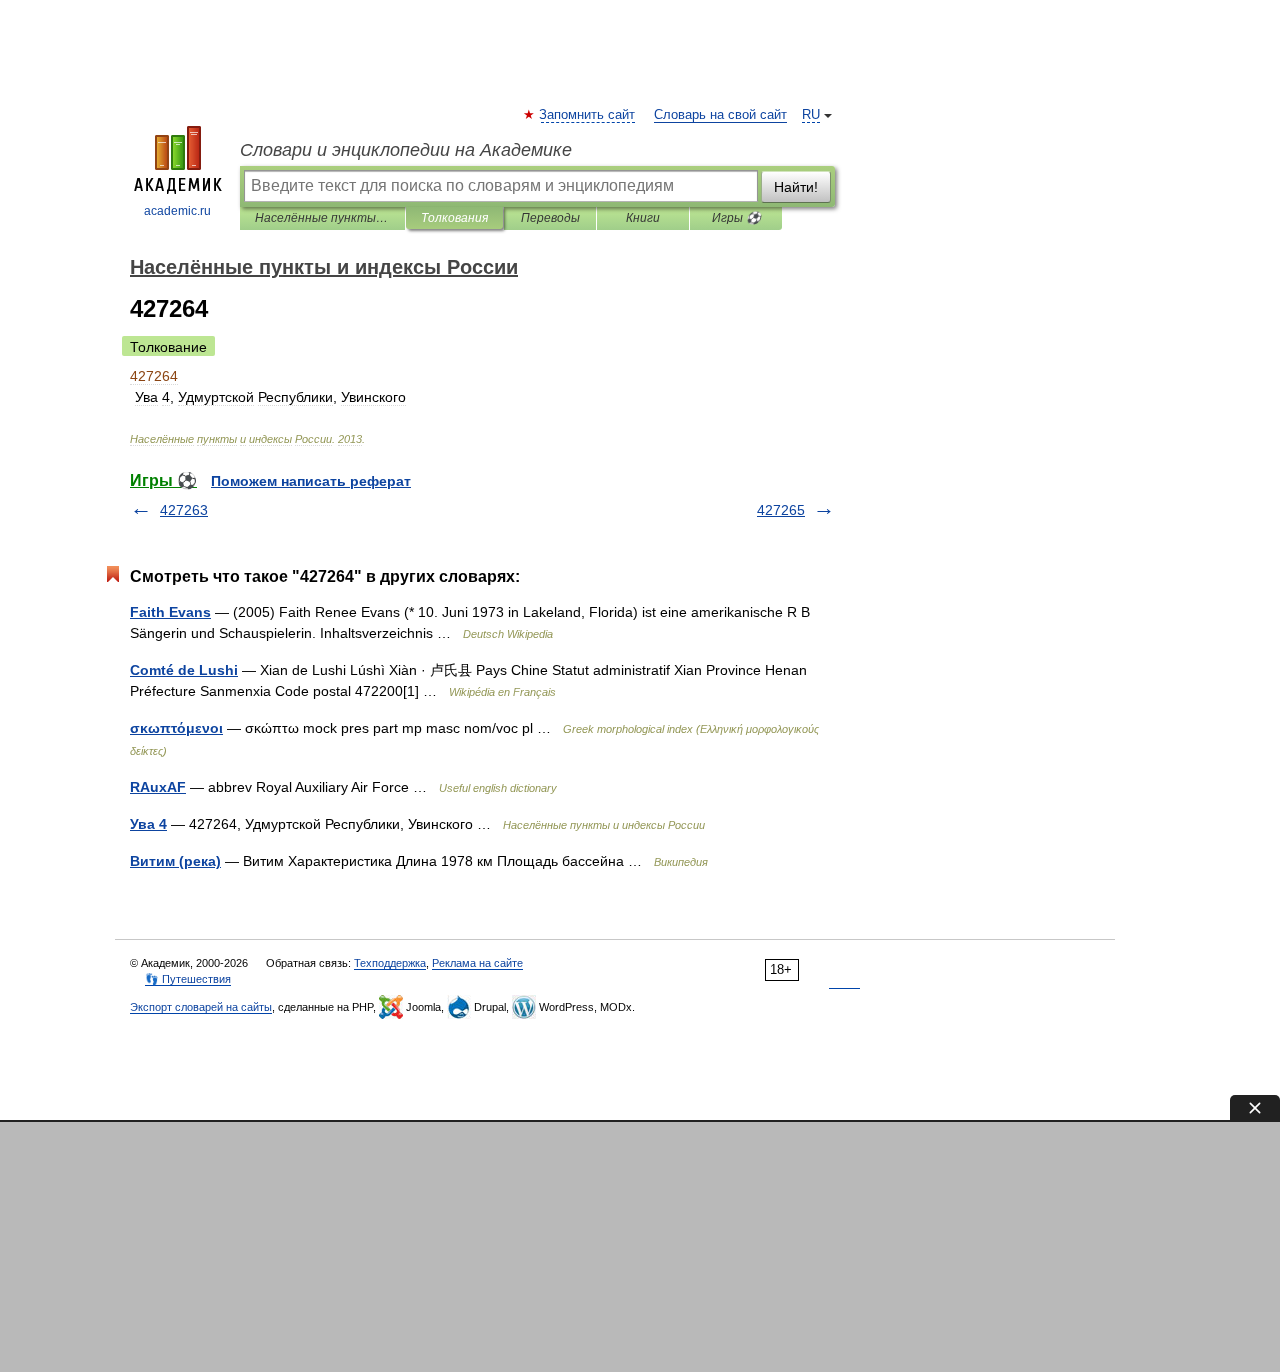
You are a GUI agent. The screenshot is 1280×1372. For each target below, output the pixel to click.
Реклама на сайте (477, 963)
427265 (781, 510)
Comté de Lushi (184, 670)
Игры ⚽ (736, 218)
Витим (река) (175, 861)
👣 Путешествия (188, 979)
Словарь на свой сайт (720, 115)
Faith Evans (170, 612)
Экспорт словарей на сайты (201, 1007)
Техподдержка (390, 963)
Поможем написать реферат (311, 481)
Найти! (796, 187)
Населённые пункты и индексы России (322, 218)
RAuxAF (158, 787)
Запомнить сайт (588, 115)
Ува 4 (148, 824)
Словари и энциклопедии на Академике (406, 150)
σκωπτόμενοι (176, 728)
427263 (184, 510)
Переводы (550, 218)
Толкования (454, 218)
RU (811, 115)
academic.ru (177, 211)
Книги (643, 218)
